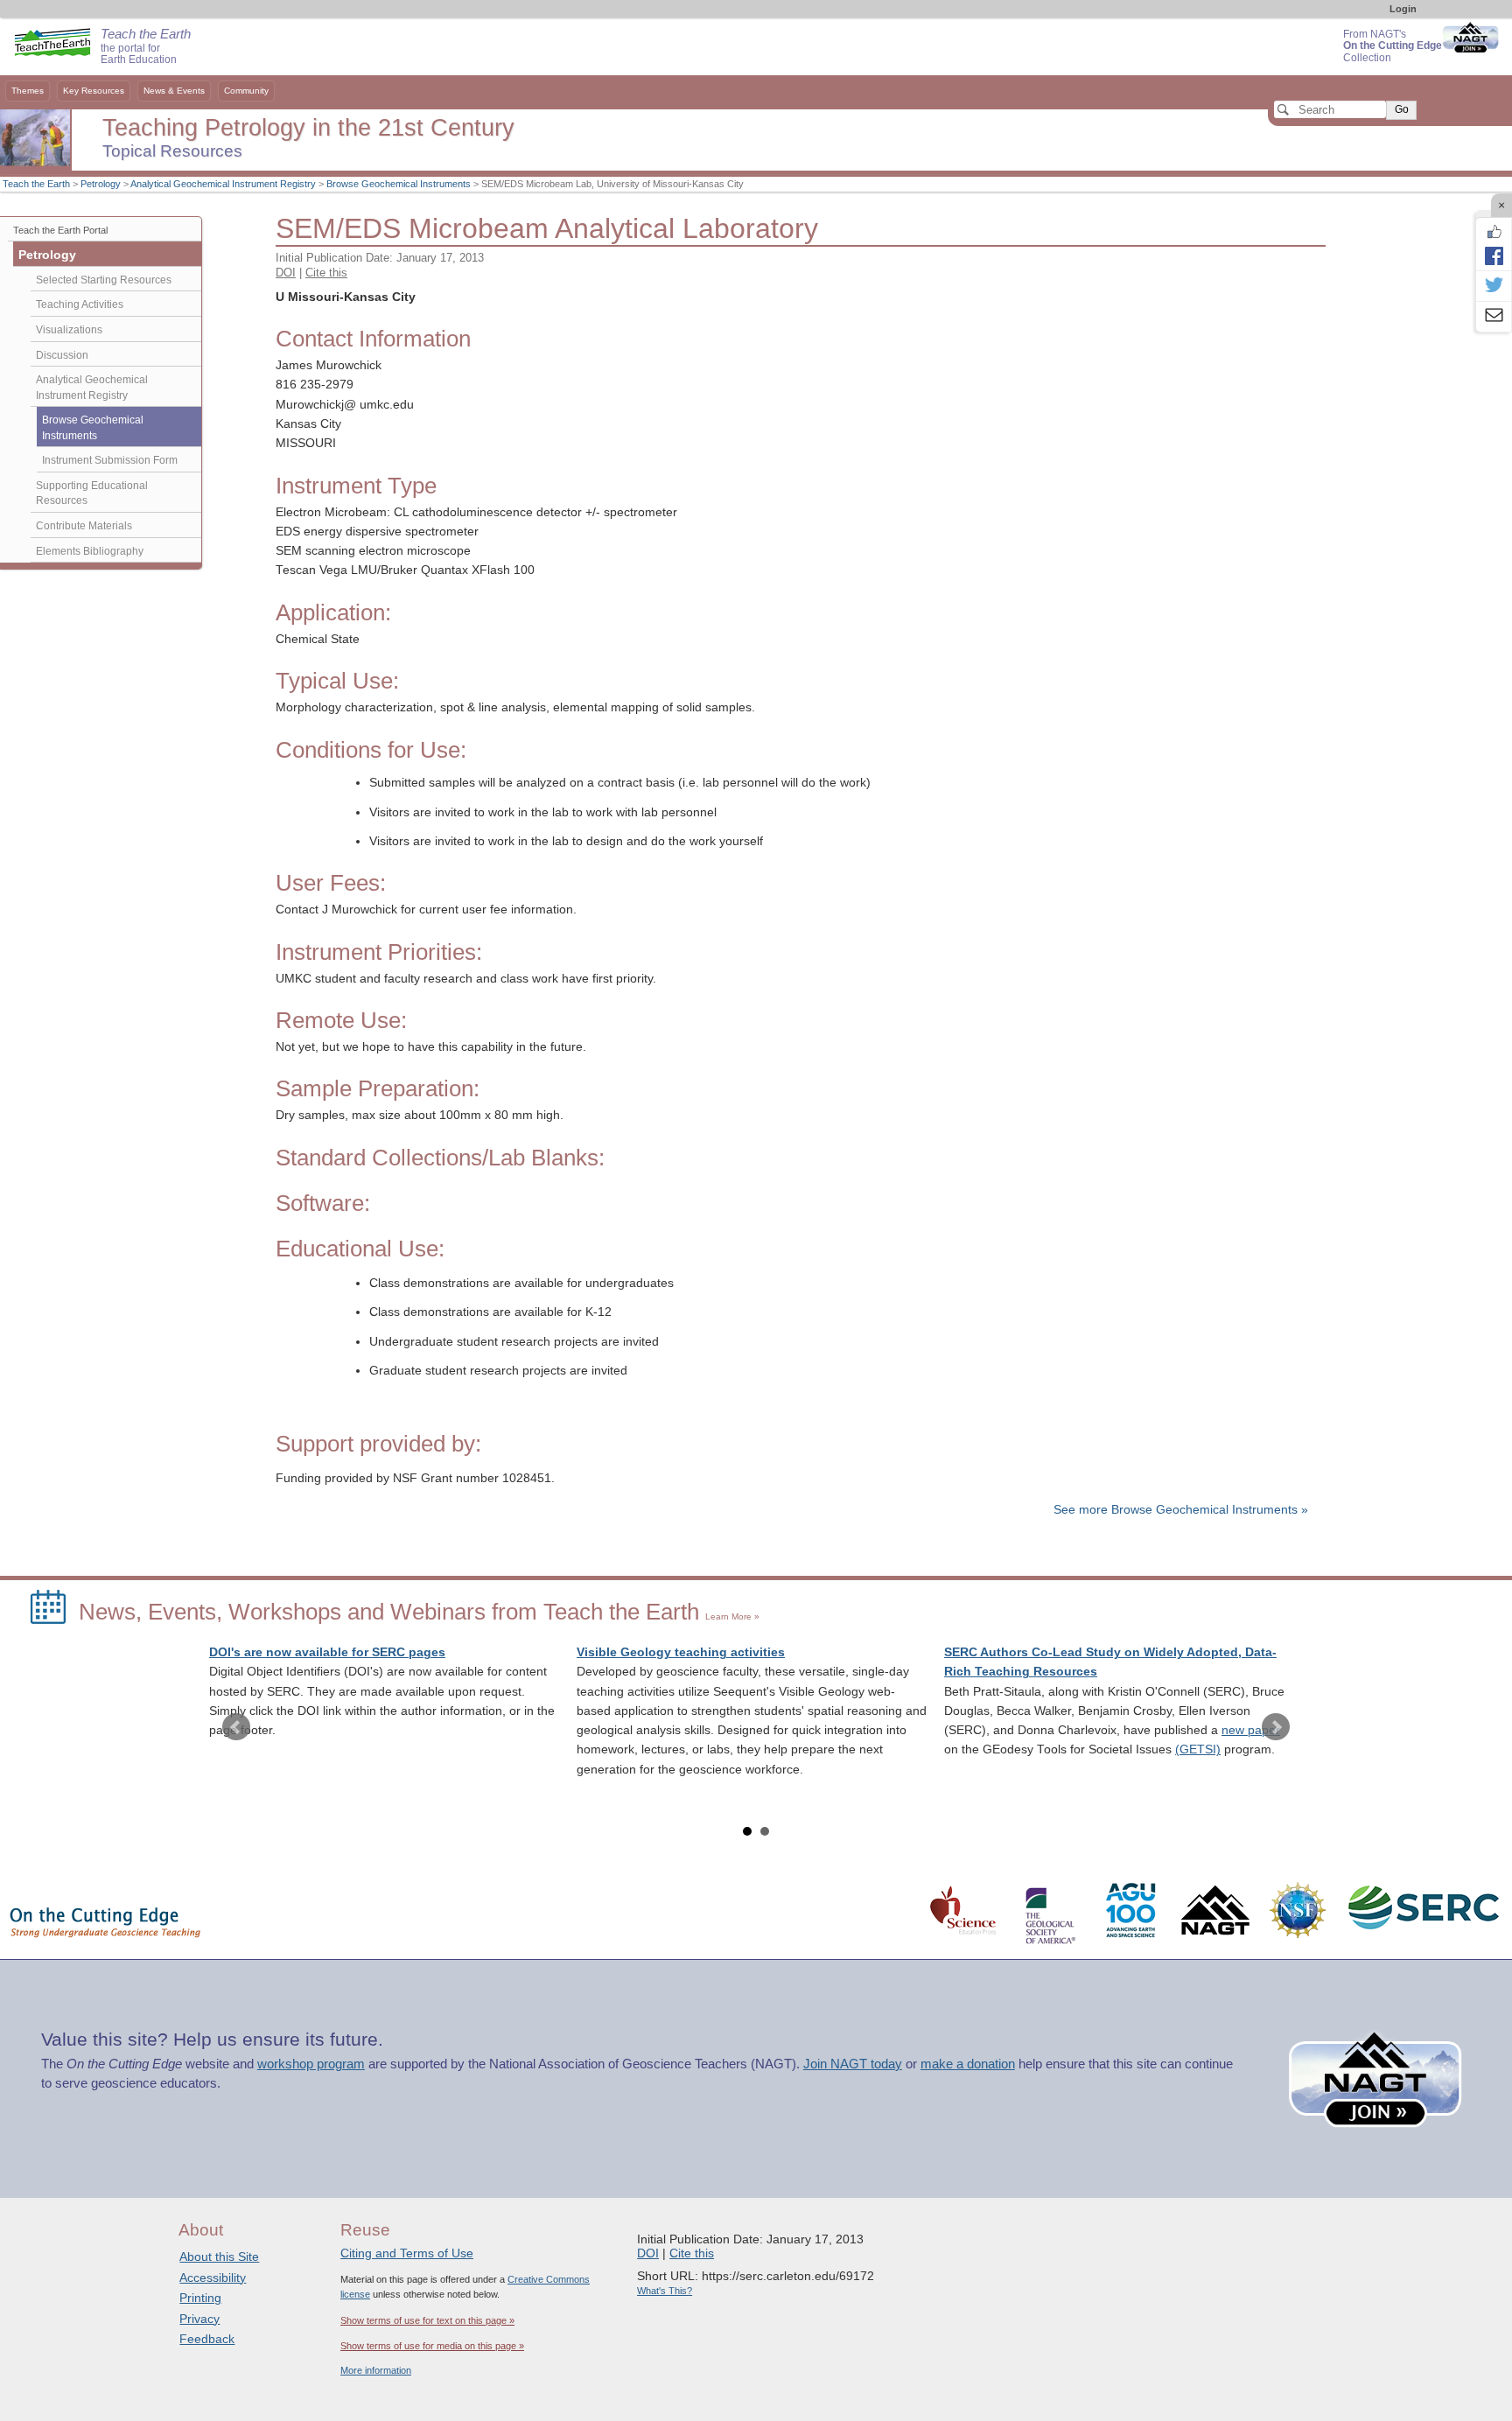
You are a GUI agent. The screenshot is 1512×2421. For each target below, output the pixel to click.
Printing (200, 2298)
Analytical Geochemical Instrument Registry (223, 184)
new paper (1251, 1730)
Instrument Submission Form (110, 460)
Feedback (207, 2339)
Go (1402, 109)
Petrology (101, 184)
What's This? (665, 2291)
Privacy (199, 2319)
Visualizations (69, 330)
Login (1403, 9)
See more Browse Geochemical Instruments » (1181, 1510)
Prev (236, 1727)
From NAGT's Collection (1393, 46)
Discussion (62, 355)
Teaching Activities (80, 304)
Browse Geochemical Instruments (399, 184)
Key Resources (94, 91)
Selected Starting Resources (104, 280)
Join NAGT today (853, 2064)
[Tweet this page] (1494, 286)
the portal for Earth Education (146, 47)
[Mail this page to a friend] (1494, 317)
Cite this (326, 273)
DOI (286, 273)
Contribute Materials (84, 526)
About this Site (219, 2257)
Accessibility (213, 2278)
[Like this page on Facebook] (1494, 232)
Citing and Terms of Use (407, 2253)
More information (376, 2370)
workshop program (311, 2064)
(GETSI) (1198, 1749)
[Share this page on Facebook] (1494, 255)
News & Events (174, 91)
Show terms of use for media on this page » (432, 2346)
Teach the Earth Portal (60, 230)
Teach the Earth (36, 184)
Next (1276, 1727)
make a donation (968, 2064)
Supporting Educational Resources (92, 493)
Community (246, 91)
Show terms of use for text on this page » (427, 2320)
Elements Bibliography (90, 551)
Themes (28, 91)
